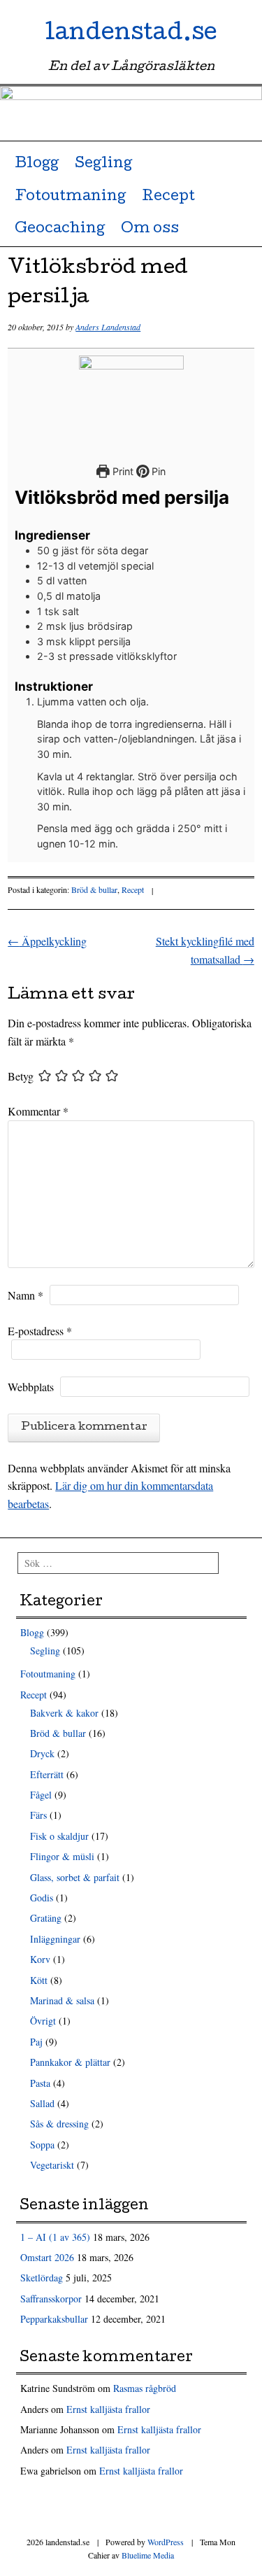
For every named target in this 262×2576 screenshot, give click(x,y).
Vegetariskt (52, 2165)
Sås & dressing (59, 2124)
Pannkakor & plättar (70, 2062)
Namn (26, 1295)
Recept (168, 197)
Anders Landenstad (108, 327)
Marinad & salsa (62, 2000)
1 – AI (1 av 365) (55, 2237)
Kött (39, 1980)
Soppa (42, 2145)
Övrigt (43, 2021)
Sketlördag (42, 2278)
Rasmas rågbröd (145, 2388)
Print (122, 471)
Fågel (41, 1795)
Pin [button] (157, 471)
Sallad (42, 2103)
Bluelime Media (148, 2555)
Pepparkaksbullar (54, 2319)
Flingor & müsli (62, 1856)
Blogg (37, 164)
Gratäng (46, 1918)
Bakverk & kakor (64, 1713)
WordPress (166, 2542)
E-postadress (40, 1331)
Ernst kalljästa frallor (108, 2409)
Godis (42, 1898)
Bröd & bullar (94, 889)
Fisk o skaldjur (59, 1836)
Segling (103, 164)
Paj (36, 2042)
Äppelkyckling (47, 941)
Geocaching (60, 230)
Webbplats (31, 1387)
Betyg (21, 1076)
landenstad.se (131, 35)
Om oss (150, 230)
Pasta (40, 2083)
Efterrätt (47, 1774)
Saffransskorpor (51, 2299)
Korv (40, 1959)
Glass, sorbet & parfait (75, 1877)
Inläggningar (55, 1939)
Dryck (42, 1753)
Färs (38, 1815)
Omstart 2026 (47, 2257)
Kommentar (38, 1111)
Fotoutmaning (70, 197)
